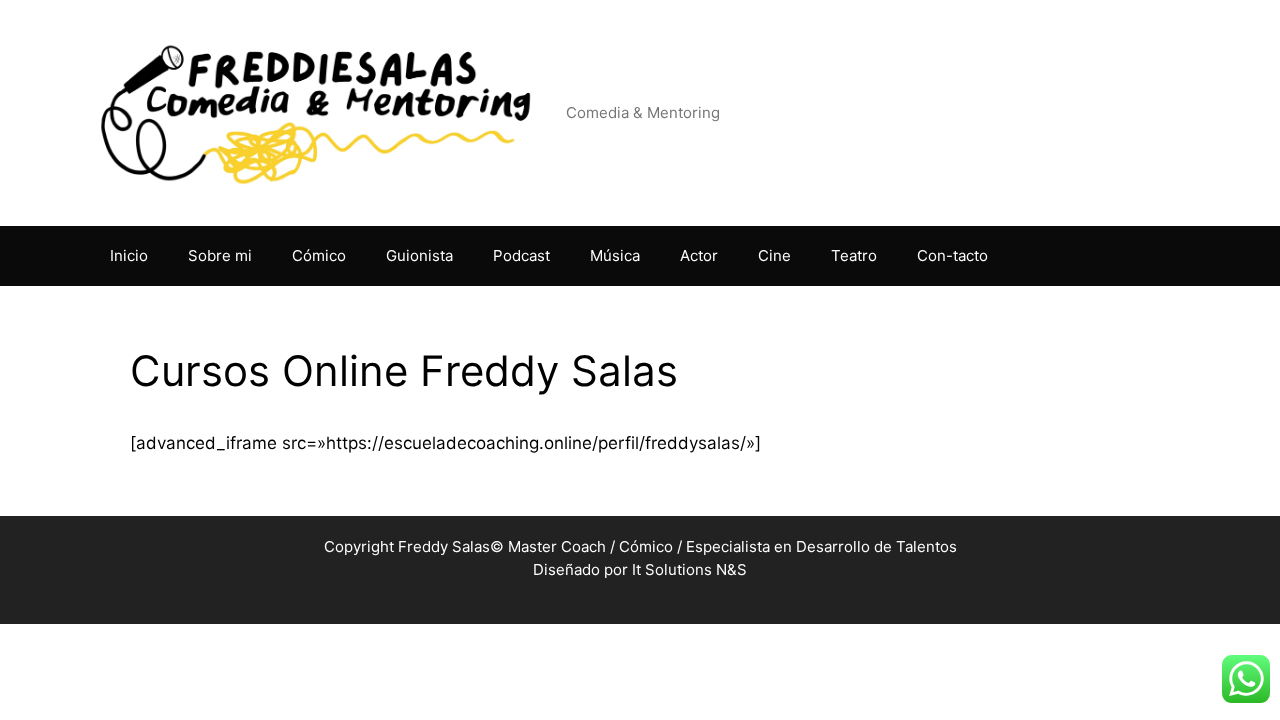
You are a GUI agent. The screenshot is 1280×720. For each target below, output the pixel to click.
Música (615, 255)
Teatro (854, 255)
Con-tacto (952, 255)
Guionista (419, 255)
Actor (699, 255)
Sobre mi (220, 255)
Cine (774, 255)
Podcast (521, 255)
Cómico (319, 255)
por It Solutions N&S (675, 569)
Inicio (129, 255)
